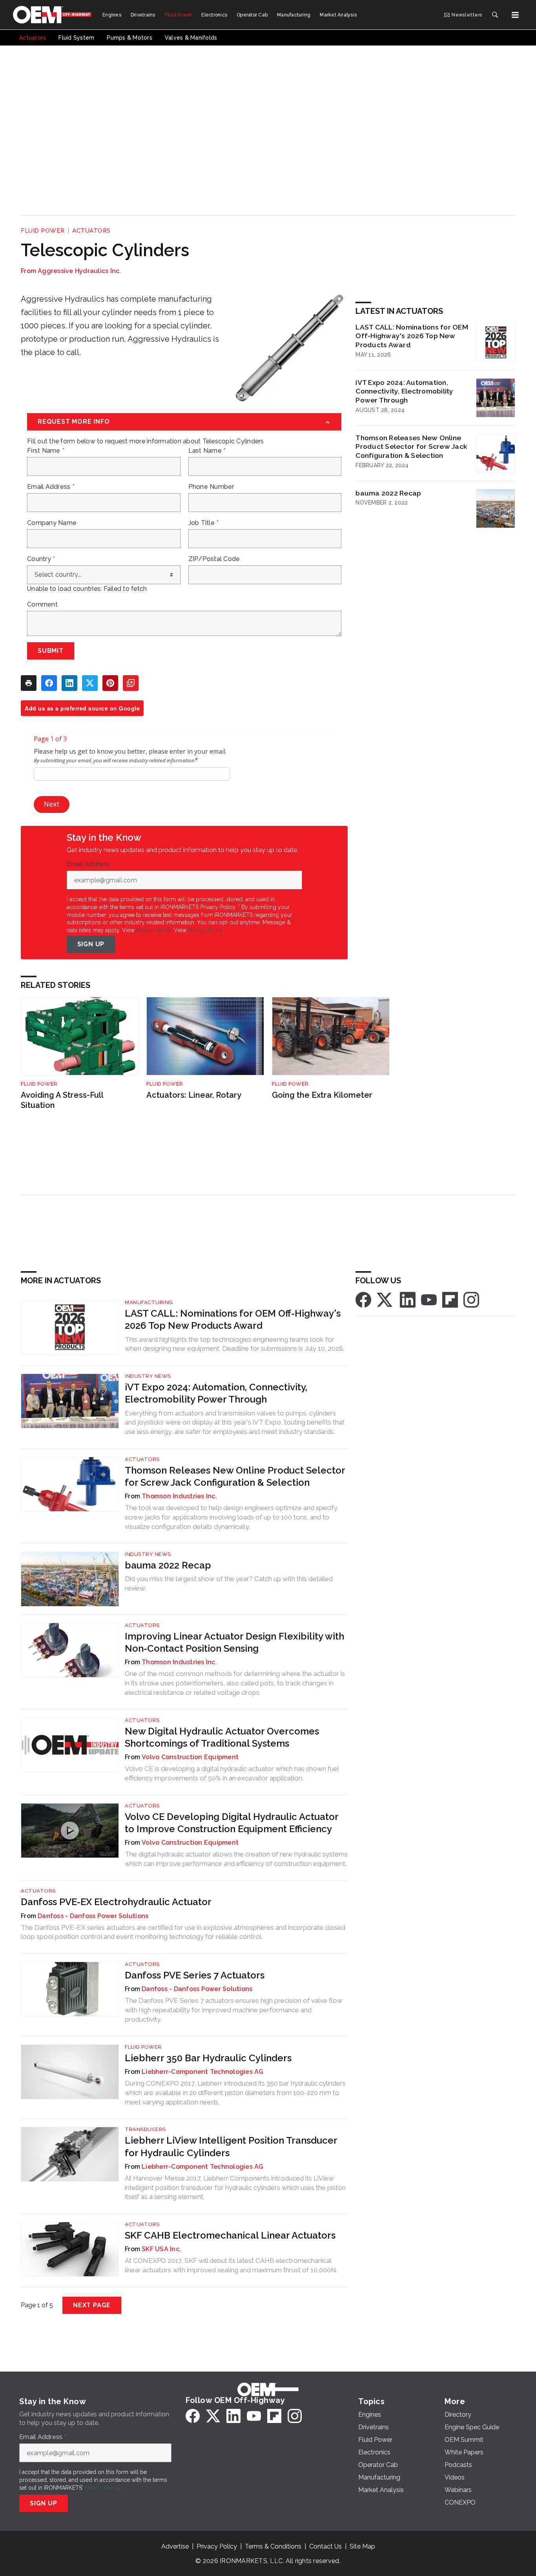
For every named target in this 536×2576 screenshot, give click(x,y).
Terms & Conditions (273, 2546)
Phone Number (211, 487)
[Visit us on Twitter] (385, 1299)
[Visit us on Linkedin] (408, 1299)
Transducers (145, 2129)
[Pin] (110, 683)
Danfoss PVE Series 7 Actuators (195, 1975)
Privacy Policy (205, 930)
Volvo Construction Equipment (190, 1757)
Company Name (52, 523)
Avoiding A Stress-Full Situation (62, 1100)
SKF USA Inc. (161, 2249)
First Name (46, 451)
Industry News (148, 1376)
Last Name (207, 451)
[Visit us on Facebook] (363, 1299)
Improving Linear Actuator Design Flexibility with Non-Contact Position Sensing (234, 1642)
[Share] (49, 683)
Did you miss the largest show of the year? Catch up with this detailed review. (229, 1583)
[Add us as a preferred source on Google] (131, 683)
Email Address (51, 487)
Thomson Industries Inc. (179, 1496)
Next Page (92, 2305)
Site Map (362, 2546)
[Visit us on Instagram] (471, 1299)
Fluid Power (43, 231)
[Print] (29, 683)
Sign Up (91, 944)
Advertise (175, 2546)
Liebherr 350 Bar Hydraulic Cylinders (208, 2058)
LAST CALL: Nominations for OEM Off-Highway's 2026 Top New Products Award (412, 336)
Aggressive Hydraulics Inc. (79, 271)
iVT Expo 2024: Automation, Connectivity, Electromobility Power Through (404, 391)
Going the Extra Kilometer (322, 1095)
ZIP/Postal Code (214, 559)
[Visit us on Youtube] (429, 1299)
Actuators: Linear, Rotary (194, 1095)
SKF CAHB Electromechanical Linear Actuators (230, 2235)
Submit (51, 651)
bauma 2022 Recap (388, 493)
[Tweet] (90, 683)
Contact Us (325, 2546)
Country (41, 559)
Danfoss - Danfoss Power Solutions (93, 1916)
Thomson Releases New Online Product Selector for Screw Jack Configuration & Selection (411, 447)
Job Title (204, 523)
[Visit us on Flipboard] (450, 1299)
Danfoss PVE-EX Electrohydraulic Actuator (116, 1902)
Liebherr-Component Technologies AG (203, 2072)
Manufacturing (149, 1302)
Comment (42, 605)
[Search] (495, 15)
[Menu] (515, 15)
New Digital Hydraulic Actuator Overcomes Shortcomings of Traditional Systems (222, 1737)
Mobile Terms (154, 930)
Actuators (91, 231)
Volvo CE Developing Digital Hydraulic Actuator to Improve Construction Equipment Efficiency (232, 1823)
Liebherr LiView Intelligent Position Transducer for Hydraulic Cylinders (231, 2146)
